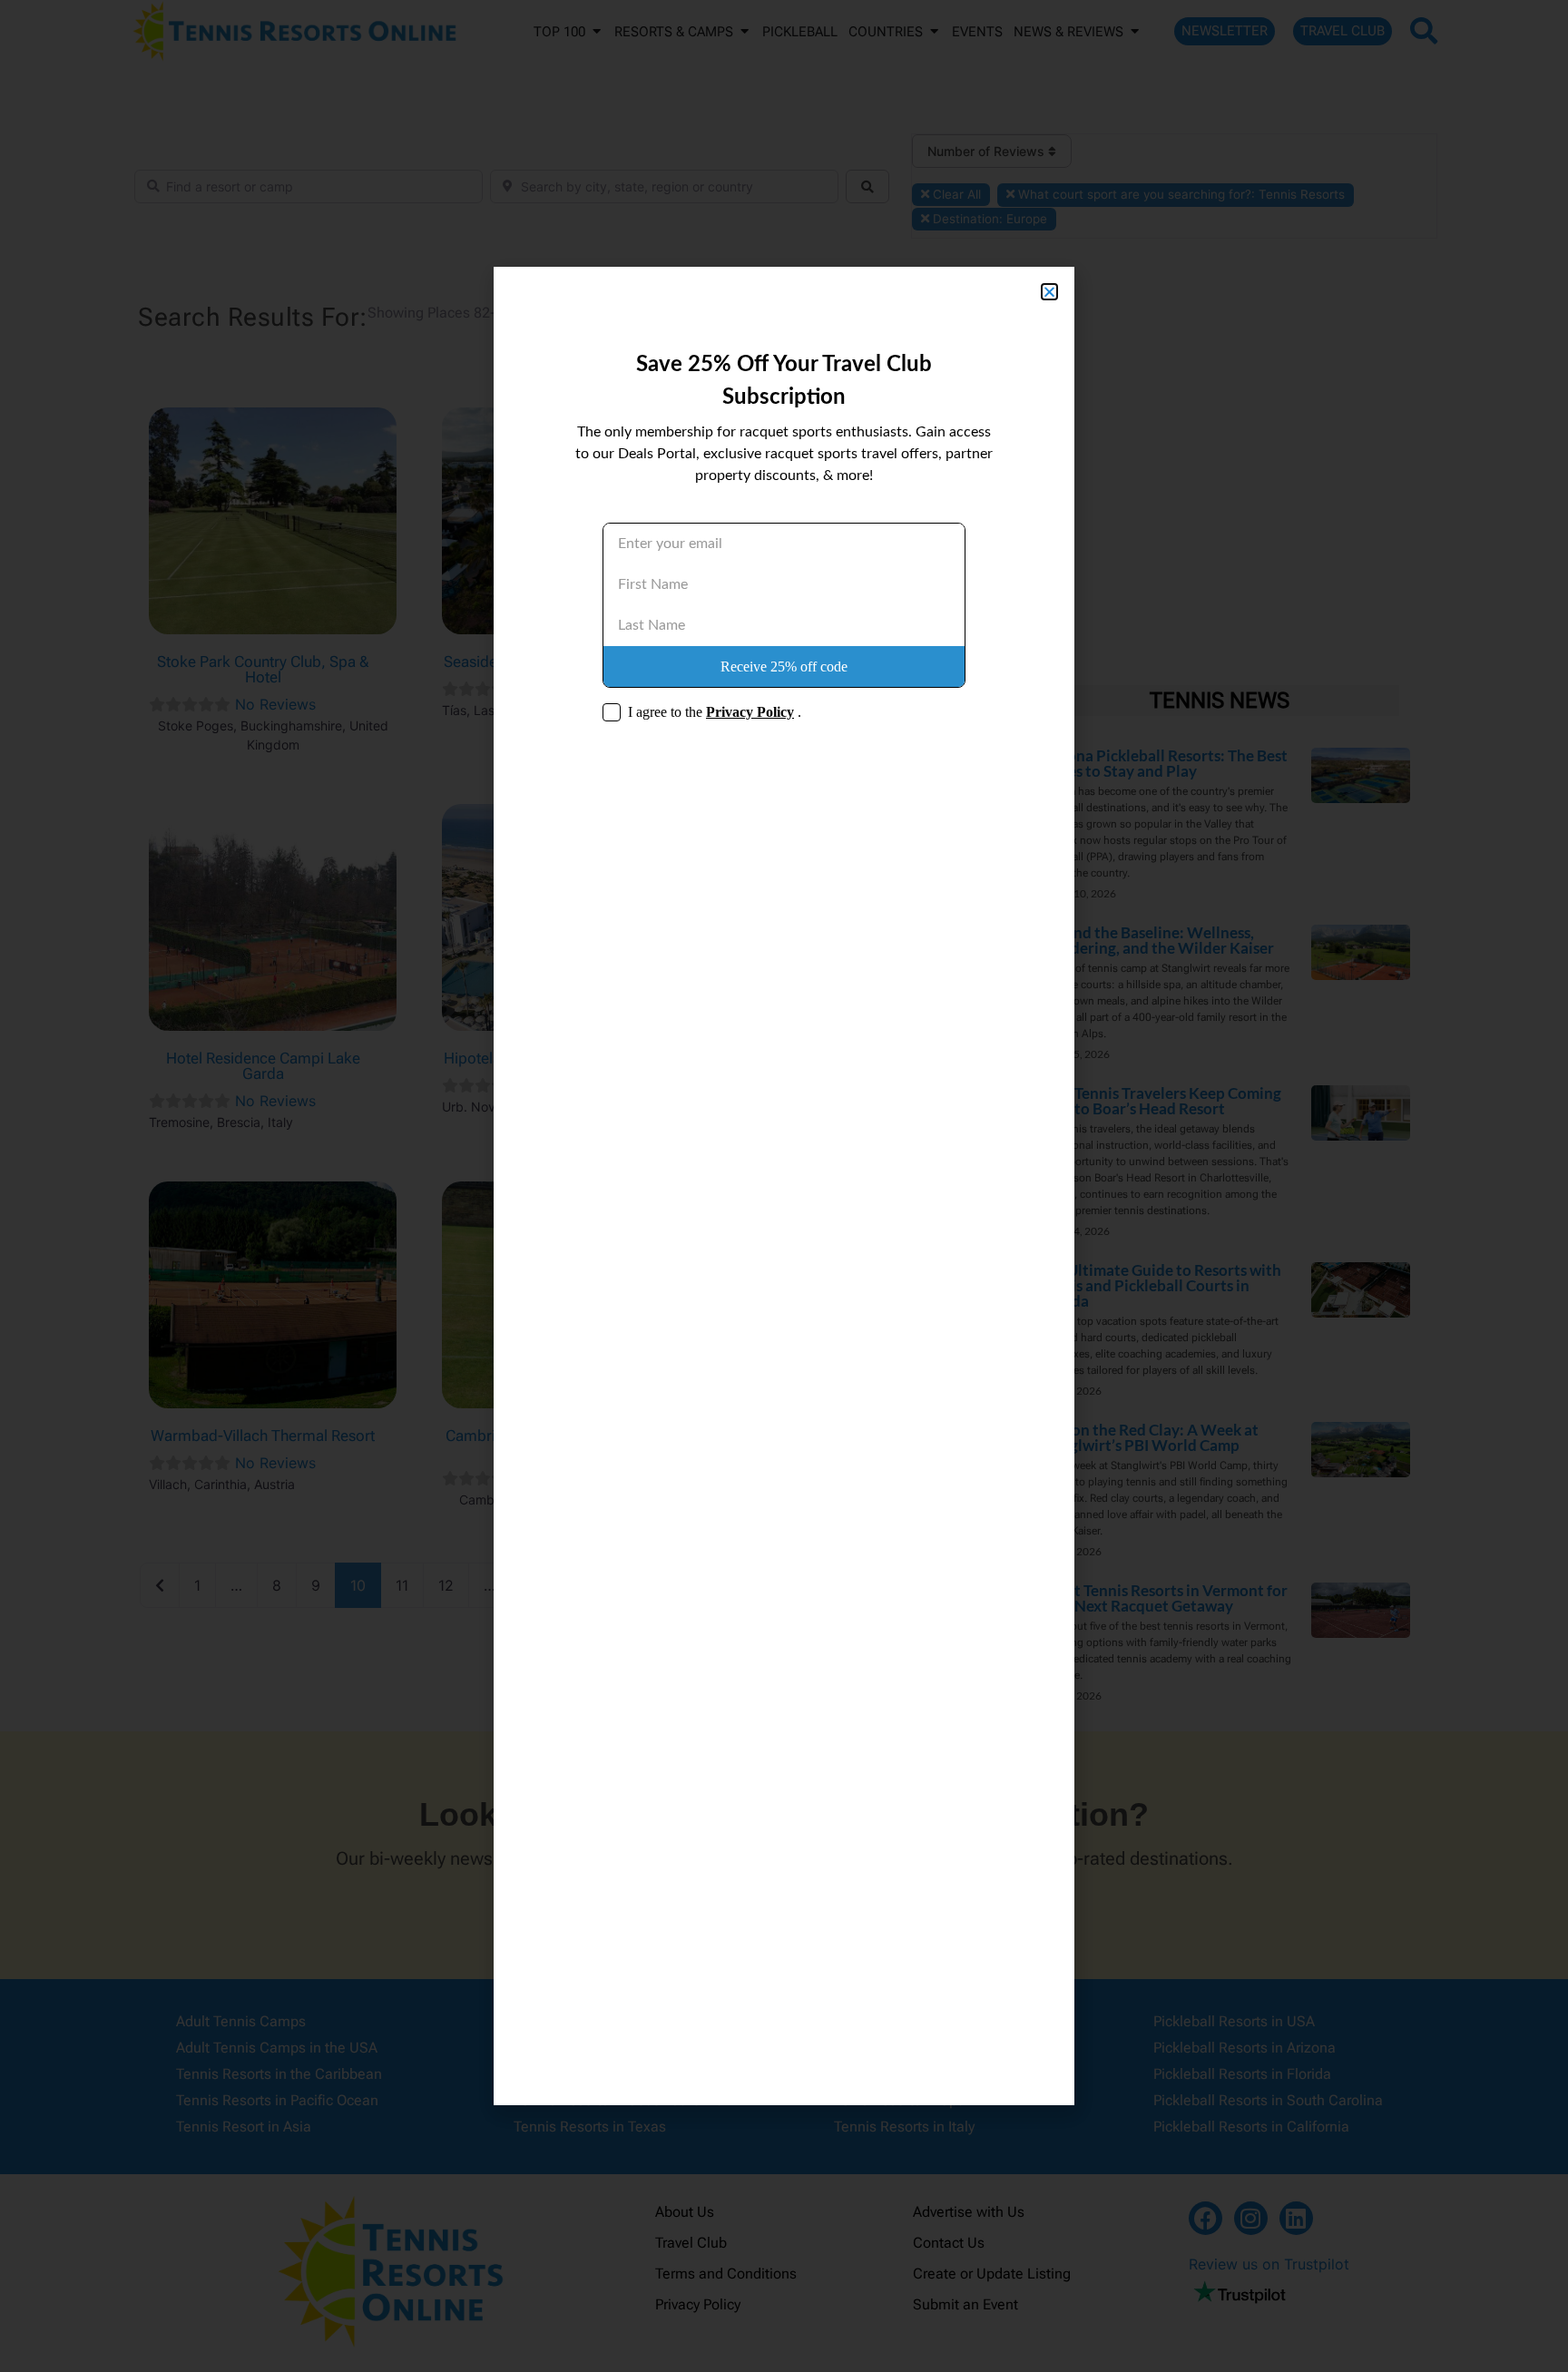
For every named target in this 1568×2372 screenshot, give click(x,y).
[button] (1049, 292)
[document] (784, 1186)
